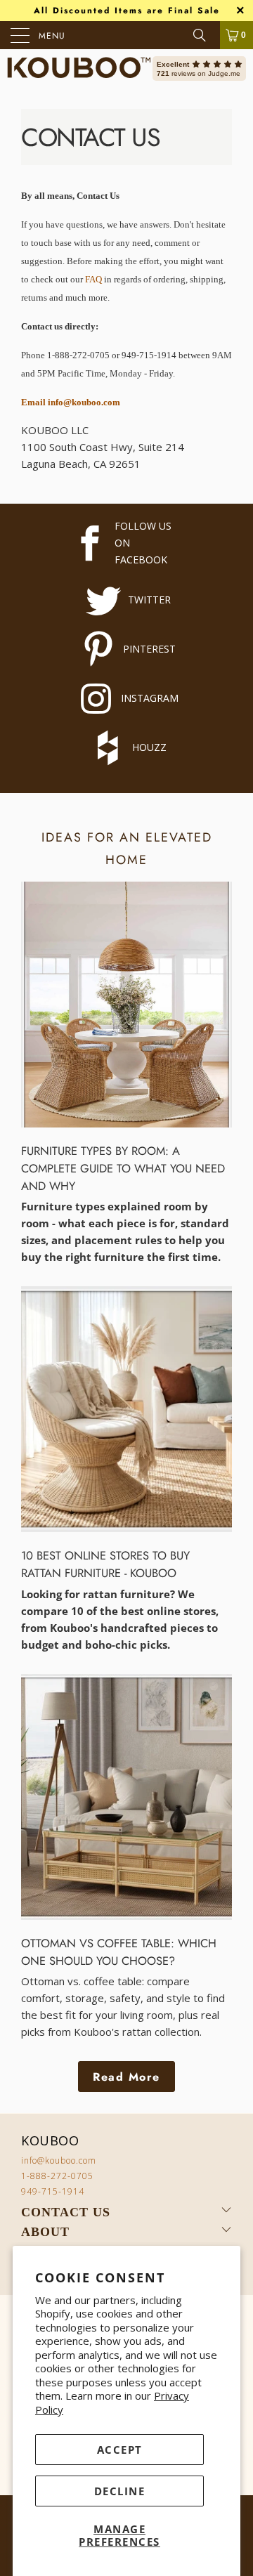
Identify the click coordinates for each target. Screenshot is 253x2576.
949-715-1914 (53, 2191)
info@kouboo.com (59, 2160)
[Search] (205, 35)
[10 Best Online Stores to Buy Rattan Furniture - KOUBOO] (126, 1409)
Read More (126, 2077)
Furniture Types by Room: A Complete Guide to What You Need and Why (123, 1168)
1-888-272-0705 (57, 2176)
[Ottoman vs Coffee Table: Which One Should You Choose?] (126, 1797)
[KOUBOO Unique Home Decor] (79, 68)
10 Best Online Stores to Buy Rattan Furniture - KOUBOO (105, 1564)
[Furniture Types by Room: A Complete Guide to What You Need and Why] (126, 1005)
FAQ (93, 279)
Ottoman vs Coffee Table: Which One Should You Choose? (119, 1952)
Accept (120, 2450)
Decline (120, 2491)
